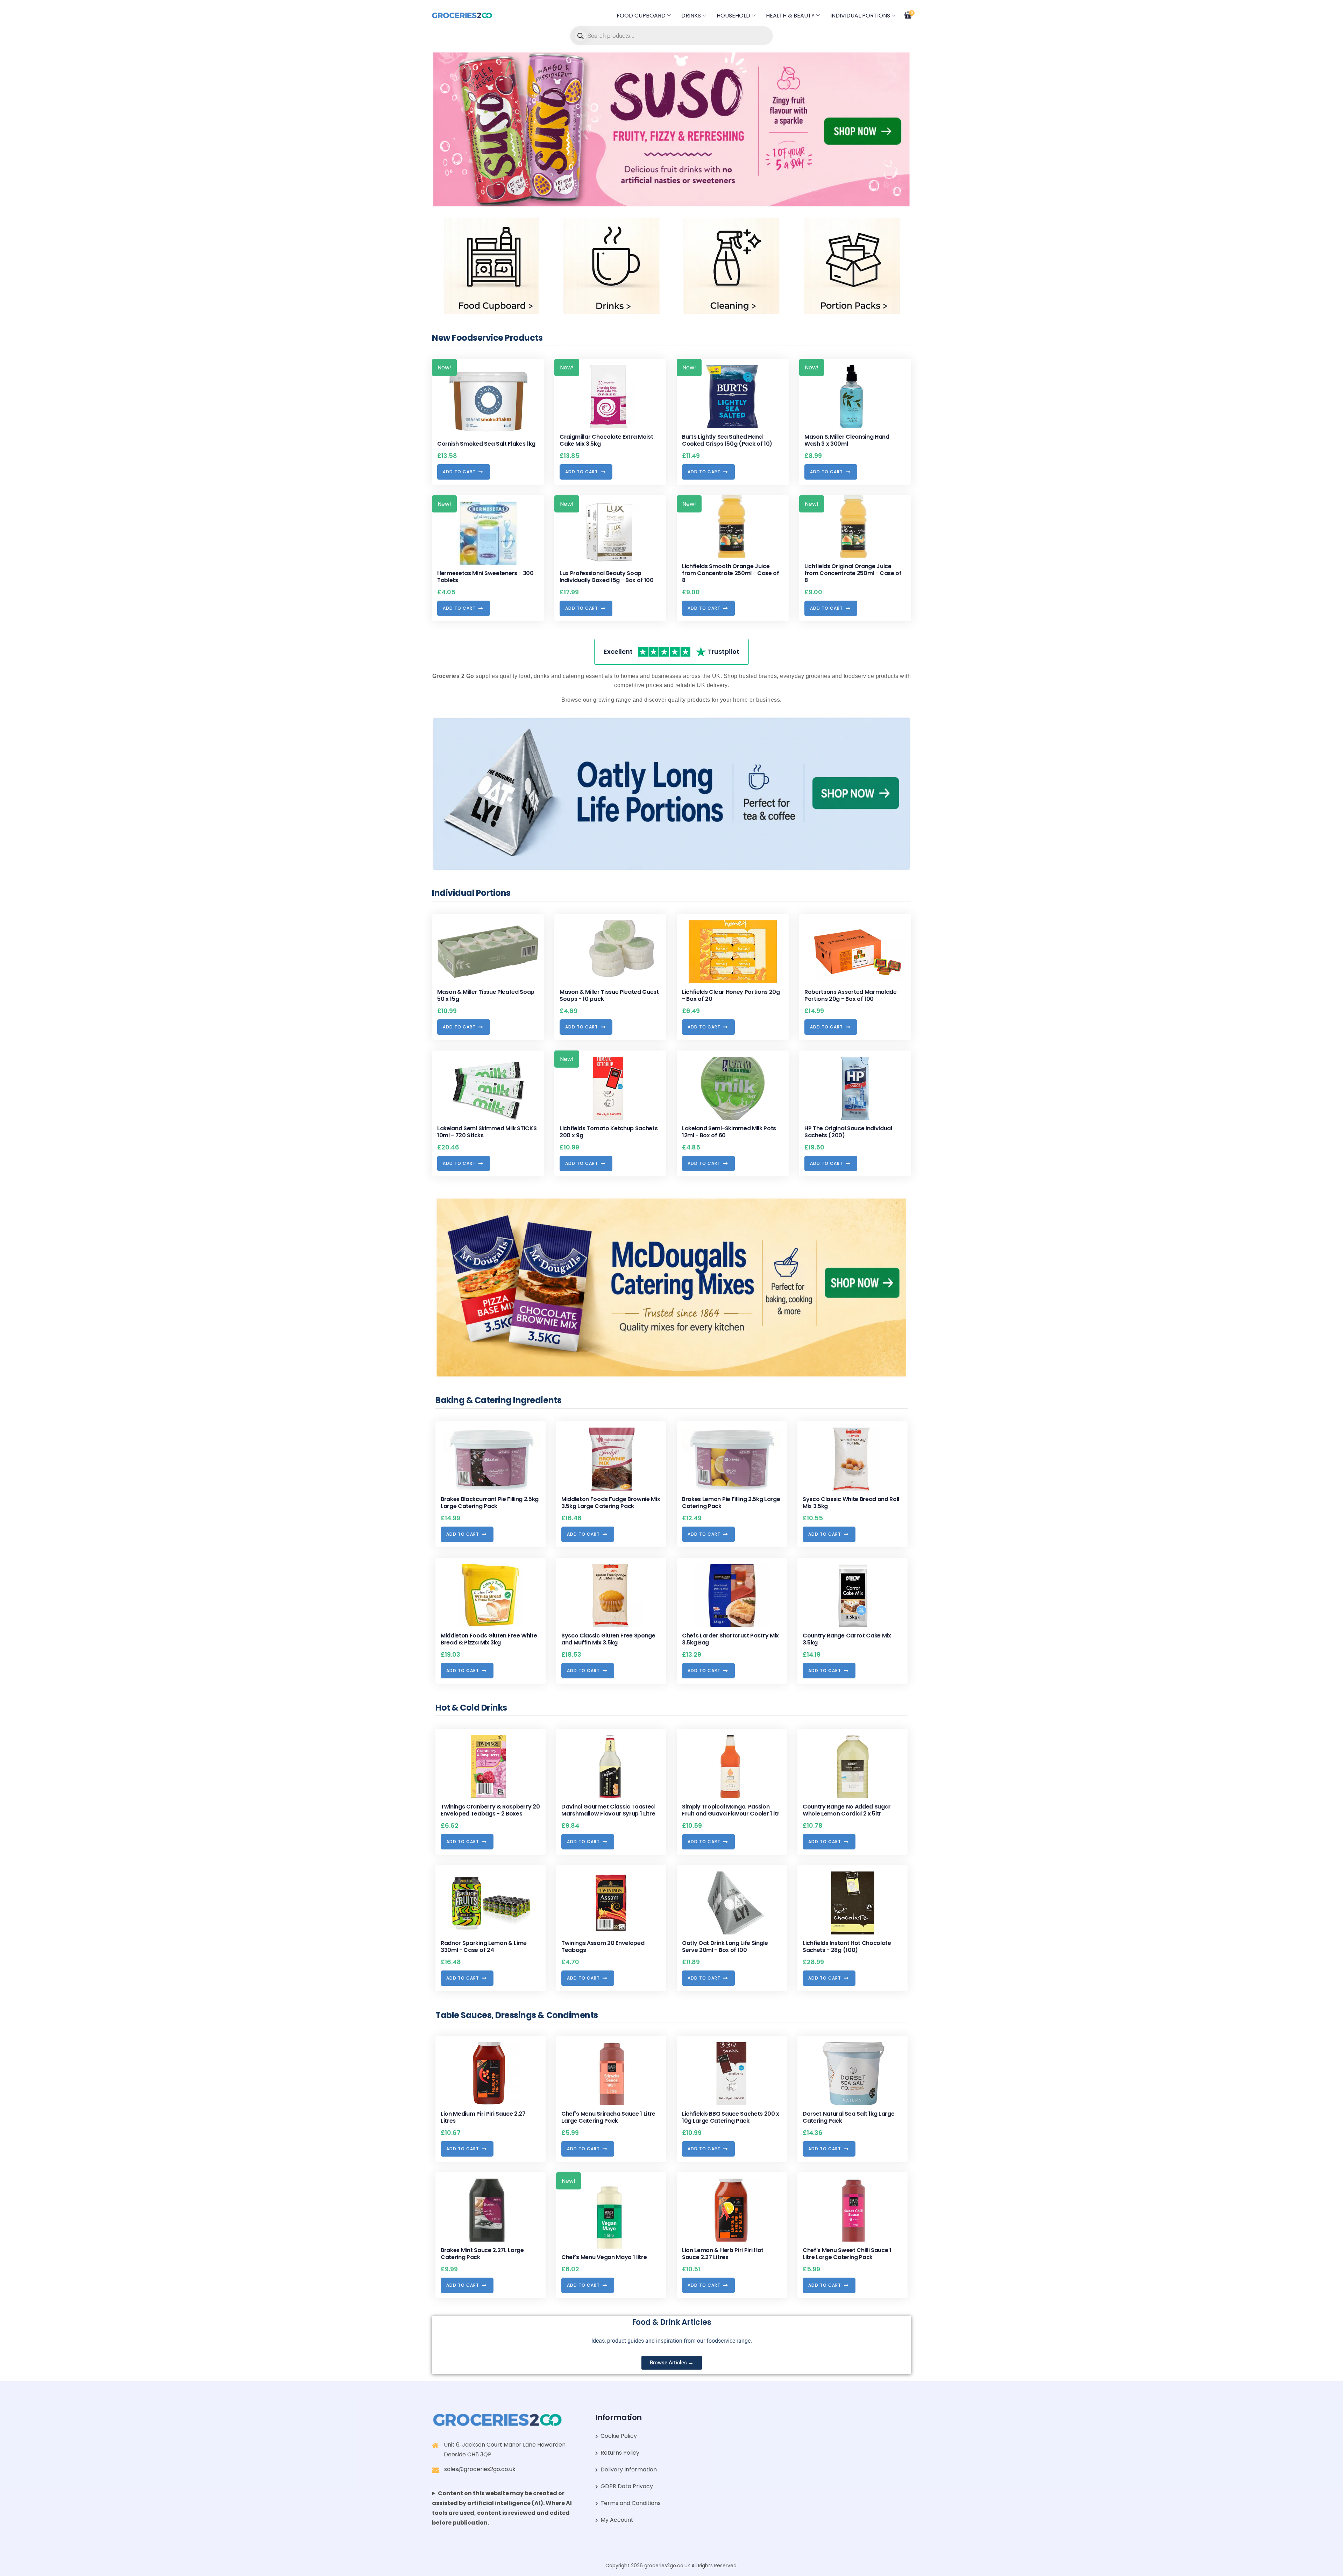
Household (733, 16)
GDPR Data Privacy (627, 2486)
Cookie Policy (619, 2436)
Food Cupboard (641, 16)
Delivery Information (629, 2469)
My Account (617, 2520)
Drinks (691, 16)
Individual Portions (860, 16)
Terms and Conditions (631, 2503)
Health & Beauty (790, 16)
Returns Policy (620, 2453)
